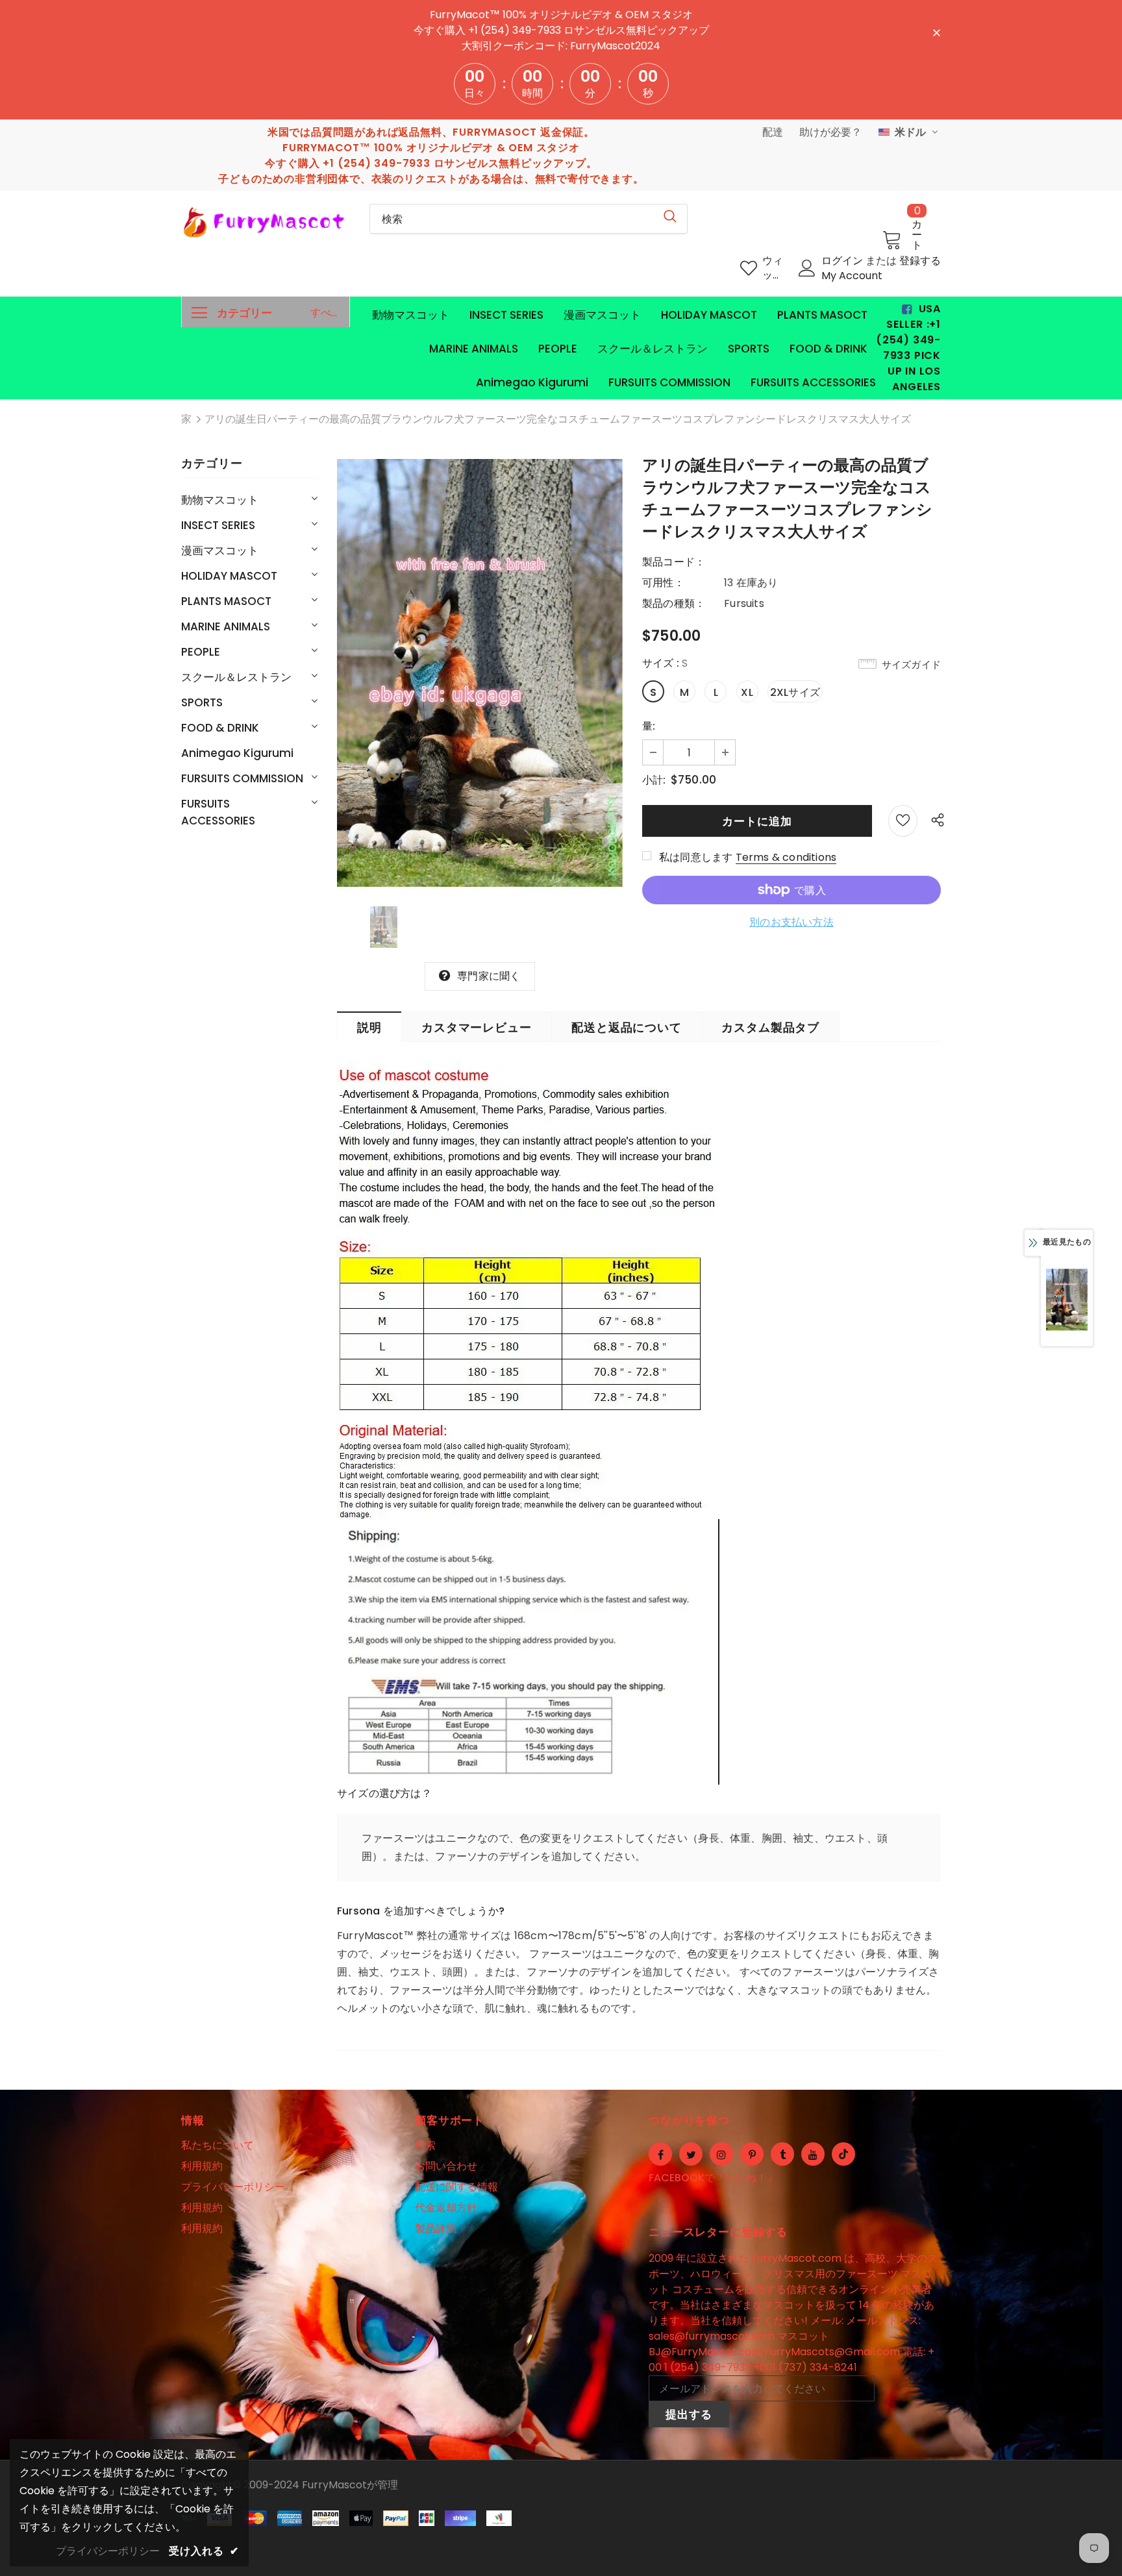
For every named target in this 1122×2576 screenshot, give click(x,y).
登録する (920, 261)
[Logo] (266, 222)
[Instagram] (721, 2154)
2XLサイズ (795, 692)
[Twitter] (691, 2154)
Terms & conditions (786, 857)
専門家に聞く (489, 976)
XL (747, 692)
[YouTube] (813, 2154)
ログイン (843, 261)
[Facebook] (660, 2154)
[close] (936, 32)
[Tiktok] (843, 2154)
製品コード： (674, 562)
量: (649, 726)
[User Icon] (807, 268)
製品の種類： (674, 603)
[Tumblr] (782, 2154)
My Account (852, 276)
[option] (480, 673)
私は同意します (696, 857)
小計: (654, 780)
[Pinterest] (752, 2154)
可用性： (663, 583)
